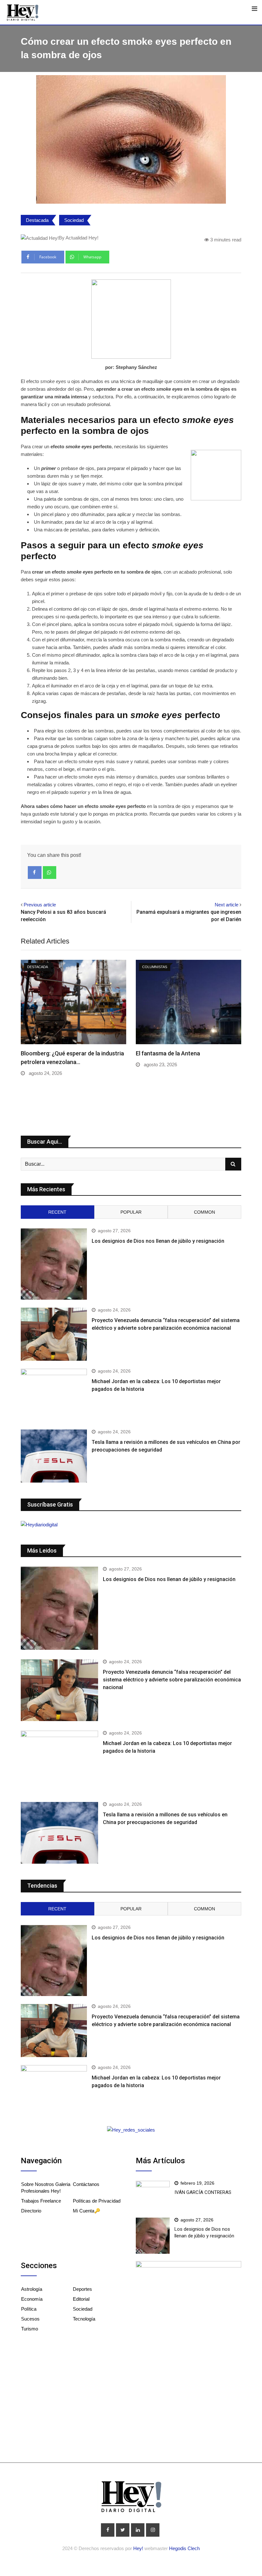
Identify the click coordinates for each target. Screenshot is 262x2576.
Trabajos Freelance (41, 2201)
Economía (32, 2299)
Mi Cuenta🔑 (87, 2211)
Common (204, 1212)
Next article (227, 905)
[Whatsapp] (50, 873)
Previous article (40, 905)
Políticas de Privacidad (97, 2201)
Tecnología (84, 2319)
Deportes (82, 2289)
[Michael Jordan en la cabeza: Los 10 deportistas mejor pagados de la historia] (54, 1395)
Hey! (139, 2548)
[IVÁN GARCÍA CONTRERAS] (153, 2194)
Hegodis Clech (184, 2548)
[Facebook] (35, 873)
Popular (131, 1212)
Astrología (32, 2289)
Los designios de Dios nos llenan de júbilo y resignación (158, 1241)
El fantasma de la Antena (168, 1053)
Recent (57, 1212)
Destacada (37, 220)
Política (29, 2309)
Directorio (31, 2211)
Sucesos (30, 2319)
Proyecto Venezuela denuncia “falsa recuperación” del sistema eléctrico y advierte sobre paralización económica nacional (172, 1680)
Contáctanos (86, 2184)
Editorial (81, 2299)
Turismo (30, 2329)
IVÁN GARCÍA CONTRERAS (203, 2192)
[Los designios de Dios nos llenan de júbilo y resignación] (54, 1264)
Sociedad (74, 220)
